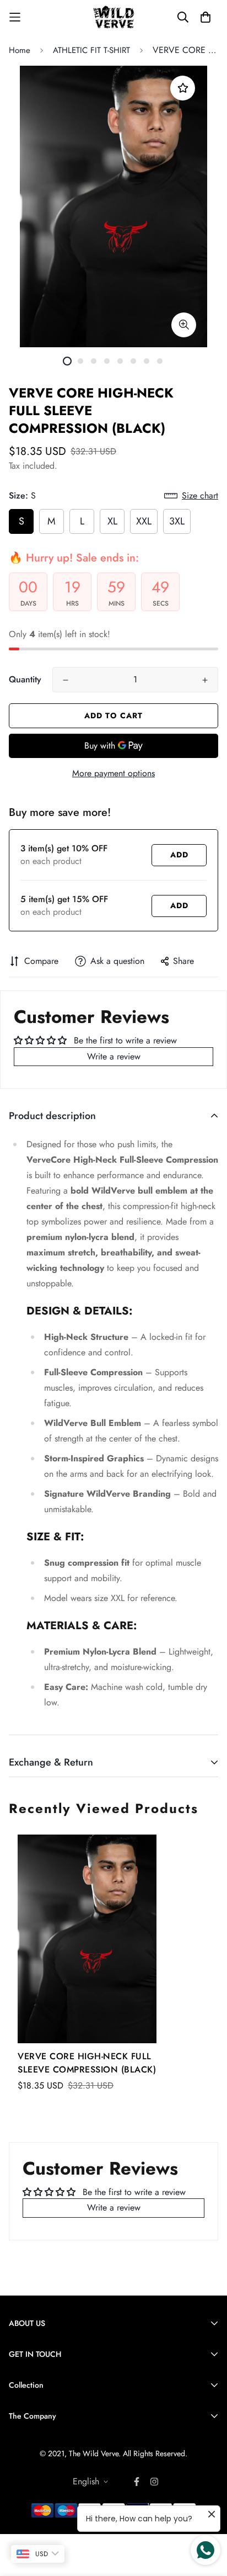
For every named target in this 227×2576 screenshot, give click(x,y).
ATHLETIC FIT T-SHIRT (91, 50)
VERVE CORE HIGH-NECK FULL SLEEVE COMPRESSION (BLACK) (87, 2063)
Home (20, 50)
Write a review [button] (114, 1056)
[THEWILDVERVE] (114, 17)
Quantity (25, 679)
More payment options (113, 773)
